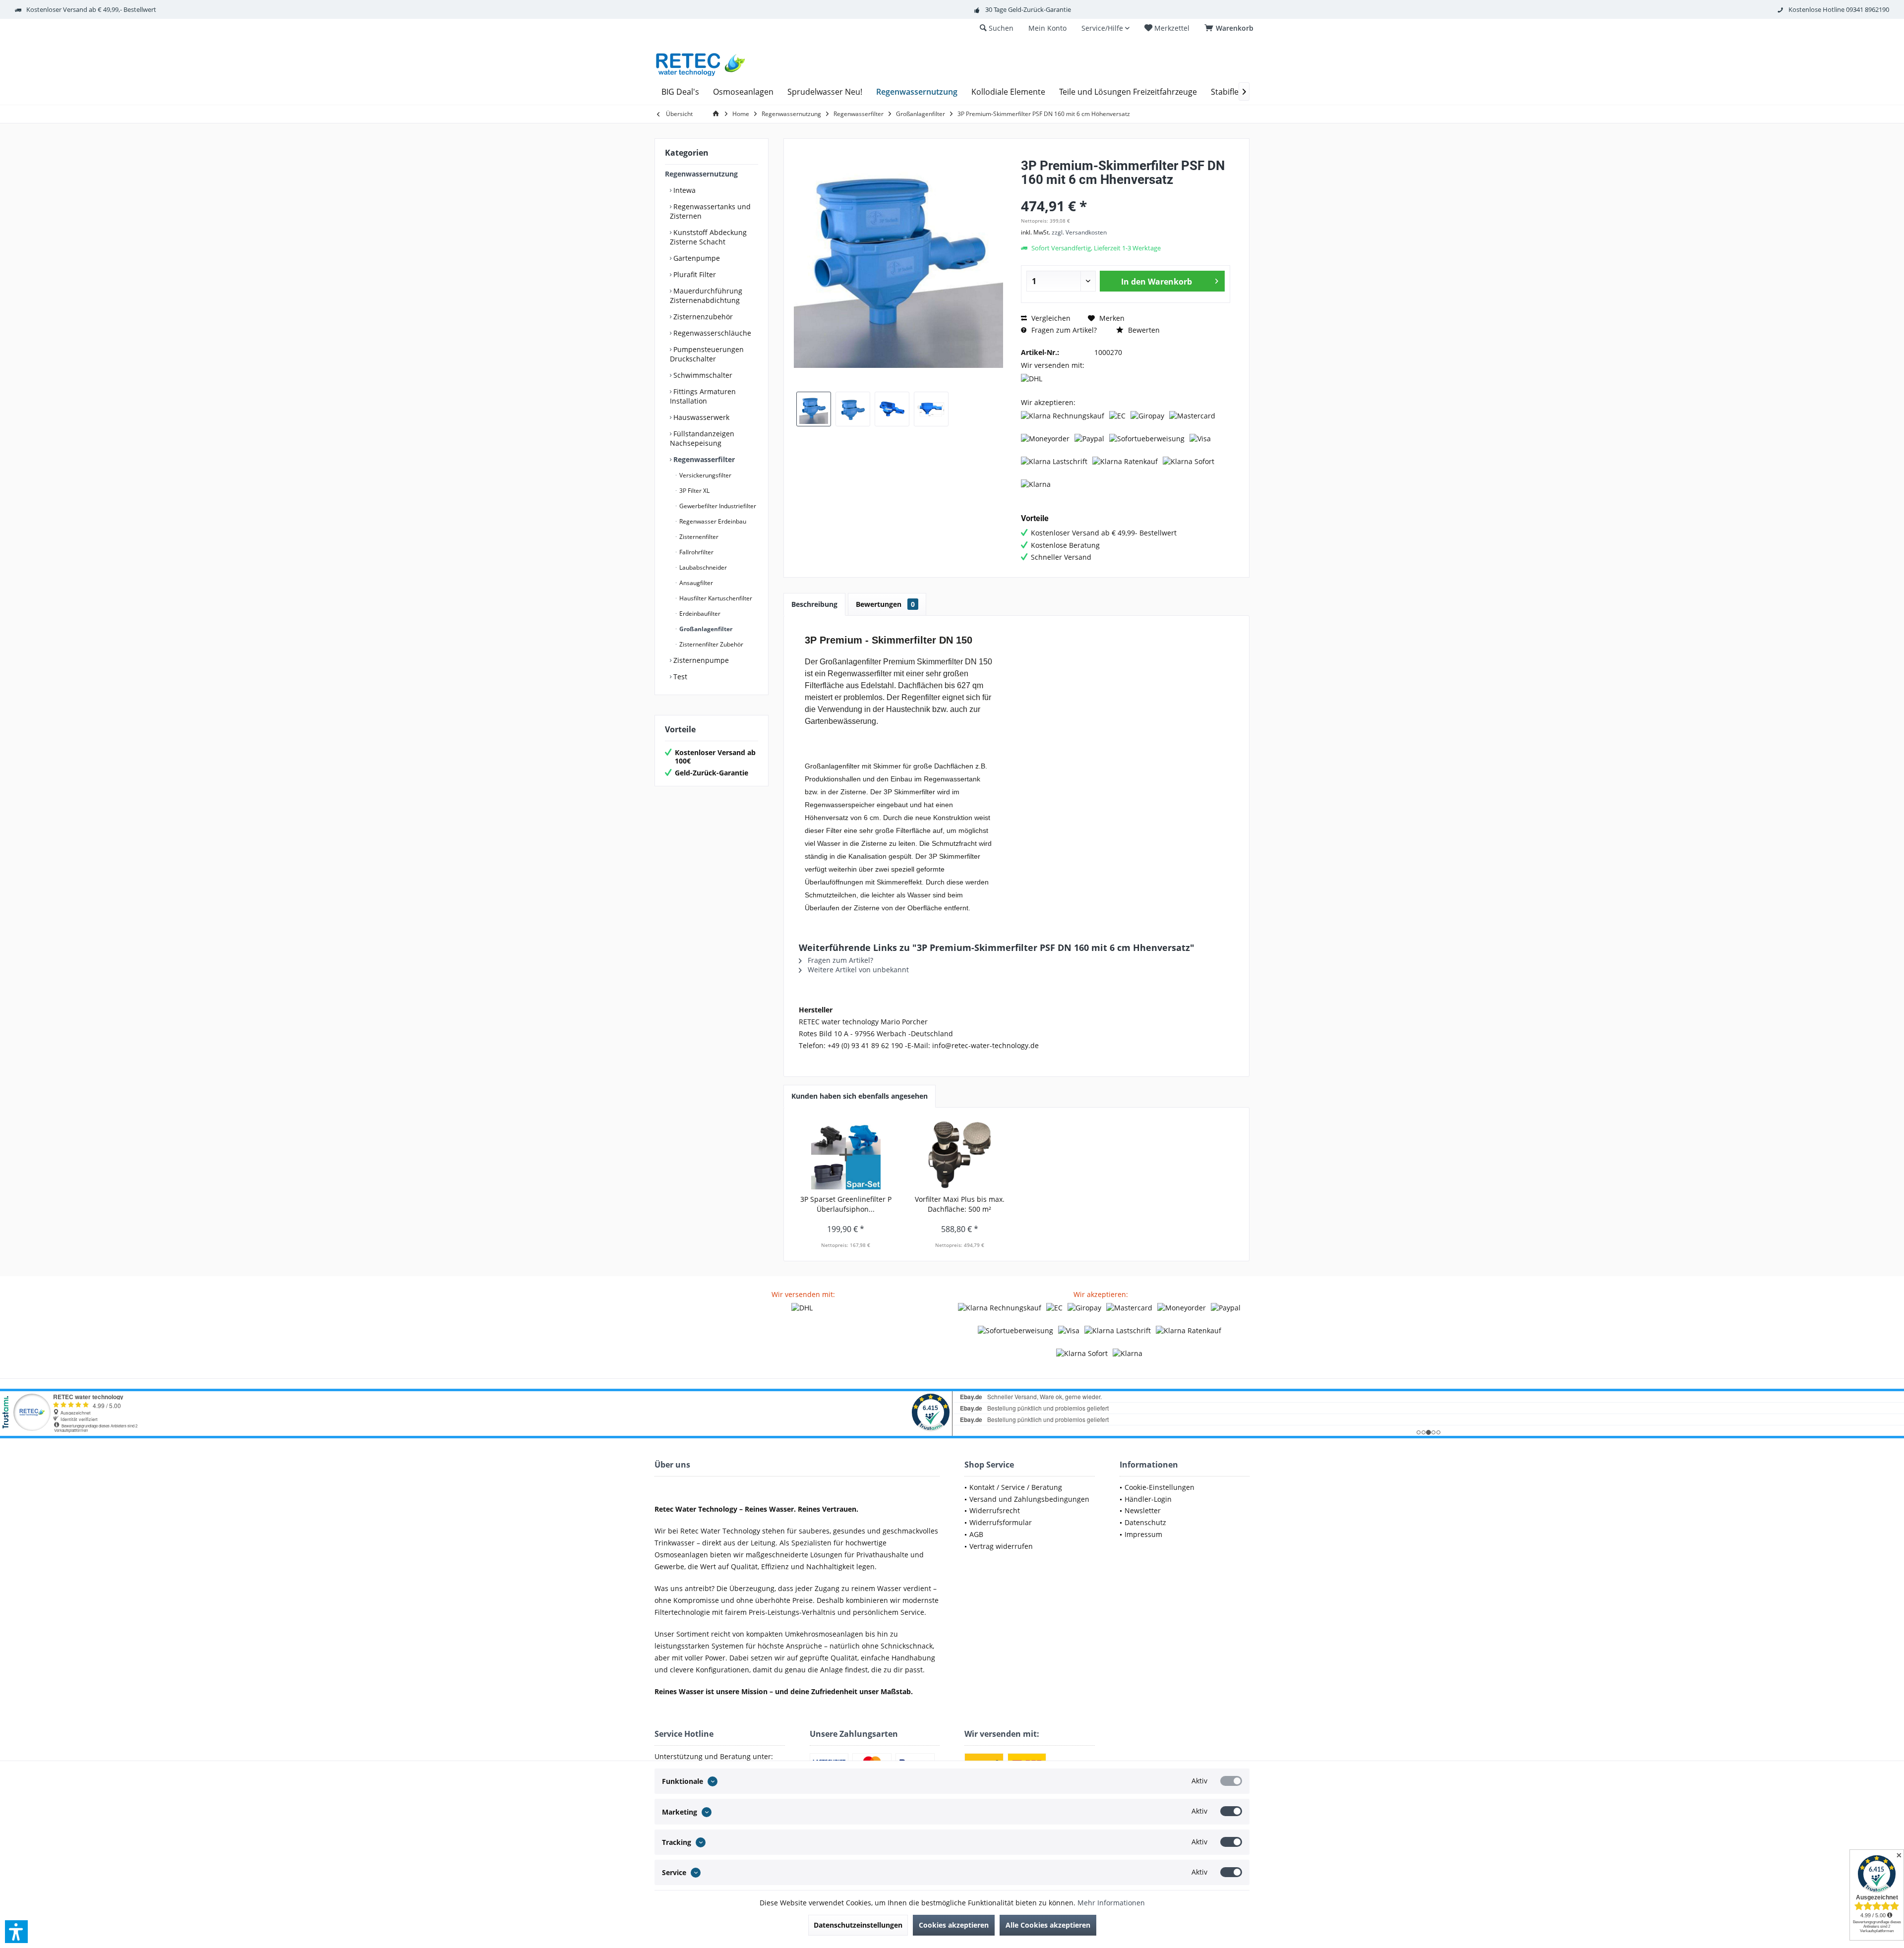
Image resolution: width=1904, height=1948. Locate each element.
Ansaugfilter (695, 583)
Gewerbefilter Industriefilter (717, 506)
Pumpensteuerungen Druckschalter (707, 354)
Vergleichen (1050, 318)
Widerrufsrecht (995, 1510)
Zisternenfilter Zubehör (711, 644)
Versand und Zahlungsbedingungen (1029, 1499)
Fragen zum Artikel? (1063, 330)
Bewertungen (885, 604)
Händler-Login (1148, 1499)
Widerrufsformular (1001, 1522)
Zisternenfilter (698, 537)
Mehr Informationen (1111, 1903)
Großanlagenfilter (705, 629)
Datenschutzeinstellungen (858, 1925)
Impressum (1143, 1534)
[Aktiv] (1231, 1781)
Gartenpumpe (696, 258)
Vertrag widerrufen (1001, 1546)
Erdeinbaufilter (699, 614)
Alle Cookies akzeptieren (1048, 1925)
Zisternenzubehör (702, 317)
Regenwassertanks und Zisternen (710, 211)
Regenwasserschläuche (711, 333)
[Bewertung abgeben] (1126, 193)
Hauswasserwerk (700, 417)
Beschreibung (814, 604)
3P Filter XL (694, 491)
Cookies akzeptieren (954, 1925)
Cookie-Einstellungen (1160, 1487)
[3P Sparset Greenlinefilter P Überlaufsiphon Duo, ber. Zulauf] (846, 1155)
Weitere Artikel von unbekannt (857, 970)
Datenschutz (1145, 1522)
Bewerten (1143, 330)
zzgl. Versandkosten (1079, 232)
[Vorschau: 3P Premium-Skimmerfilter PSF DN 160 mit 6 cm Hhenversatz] (814, 409)
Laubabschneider (702, 567)
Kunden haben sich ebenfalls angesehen (860, 1096)
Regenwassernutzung (701, 174)
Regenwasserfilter (703, 459)
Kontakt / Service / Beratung (1016, 1487)
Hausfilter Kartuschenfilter (715, 598)
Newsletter (1143, 1510)
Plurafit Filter (694, 274)
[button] (16, 1932)
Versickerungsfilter (705, 475)
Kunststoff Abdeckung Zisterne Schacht (708, 237)
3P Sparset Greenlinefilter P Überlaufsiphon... (846, 1204)
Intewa (684, 190)
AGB (976, 1534)
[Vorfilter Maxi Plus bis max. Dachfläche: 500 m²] (960, 1155)
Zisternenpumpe (700, 660)
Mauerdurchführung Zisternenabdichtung (706, 295)
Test (679, 677)
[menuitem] (1231, 28)
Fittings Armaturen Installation (703, 396)
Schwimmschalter (702, 375)
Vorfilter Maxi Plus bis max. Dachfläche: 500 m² (960, 1204)
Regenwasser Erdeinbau (712, 521)
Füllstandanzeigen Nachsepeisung (702, 438)
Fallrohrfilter (696, 552)
